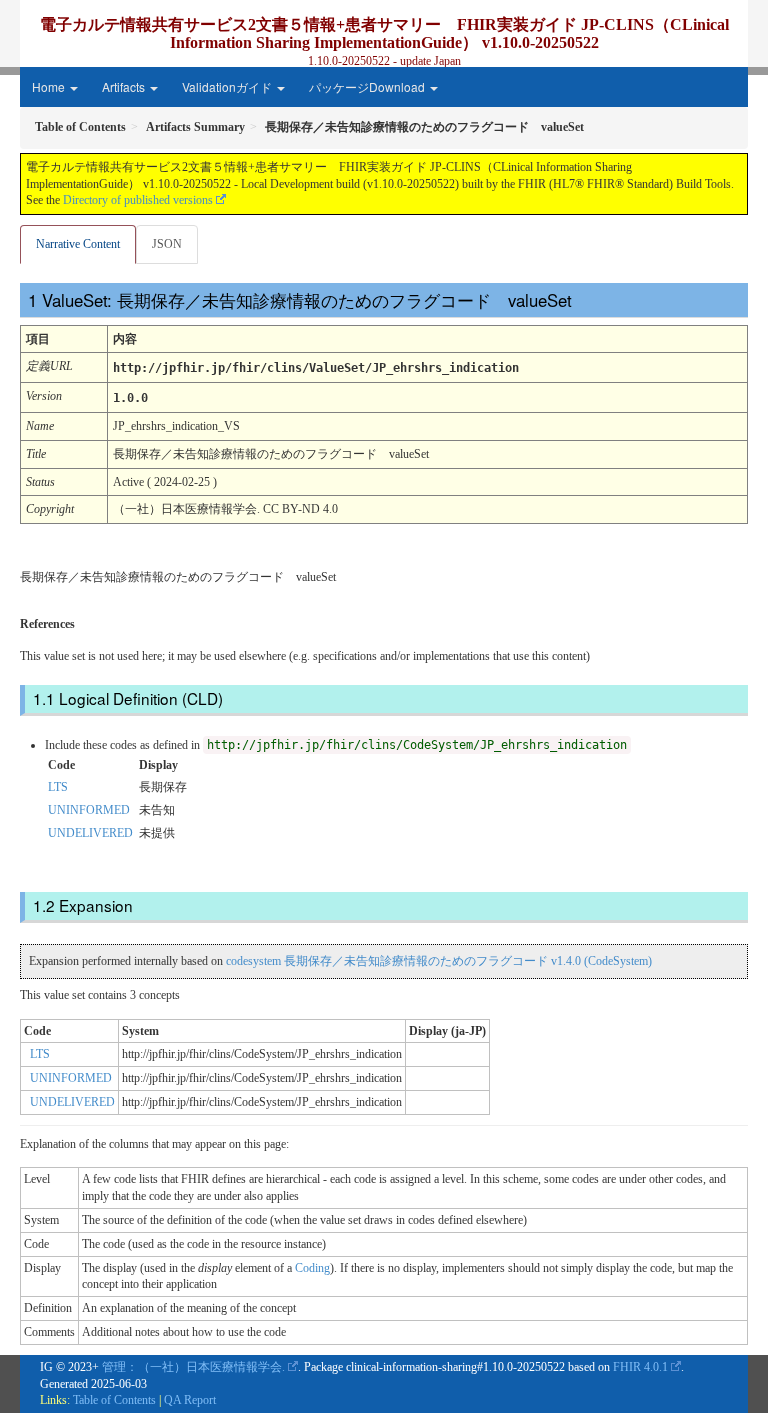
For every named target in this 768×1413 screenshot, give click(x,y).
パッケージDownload (368, 86)
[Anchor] (585, 299)
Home (50, 86)
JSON (167, 244)
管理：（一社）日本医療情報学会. (193, 1367)
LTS (58, 787)
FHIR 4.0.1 (640, 1367)
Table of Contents (114, 1400)
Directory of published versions (138, 200)
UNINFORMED (89, 810)
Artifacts (125, 86)
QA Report (190, 1400)
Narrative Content (78, 244)
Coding (312, 1268)
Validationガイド (228, 86)
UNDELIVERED (90, 833)
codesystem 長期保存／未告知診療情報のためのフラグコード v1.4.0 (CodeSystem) (439, 961)
